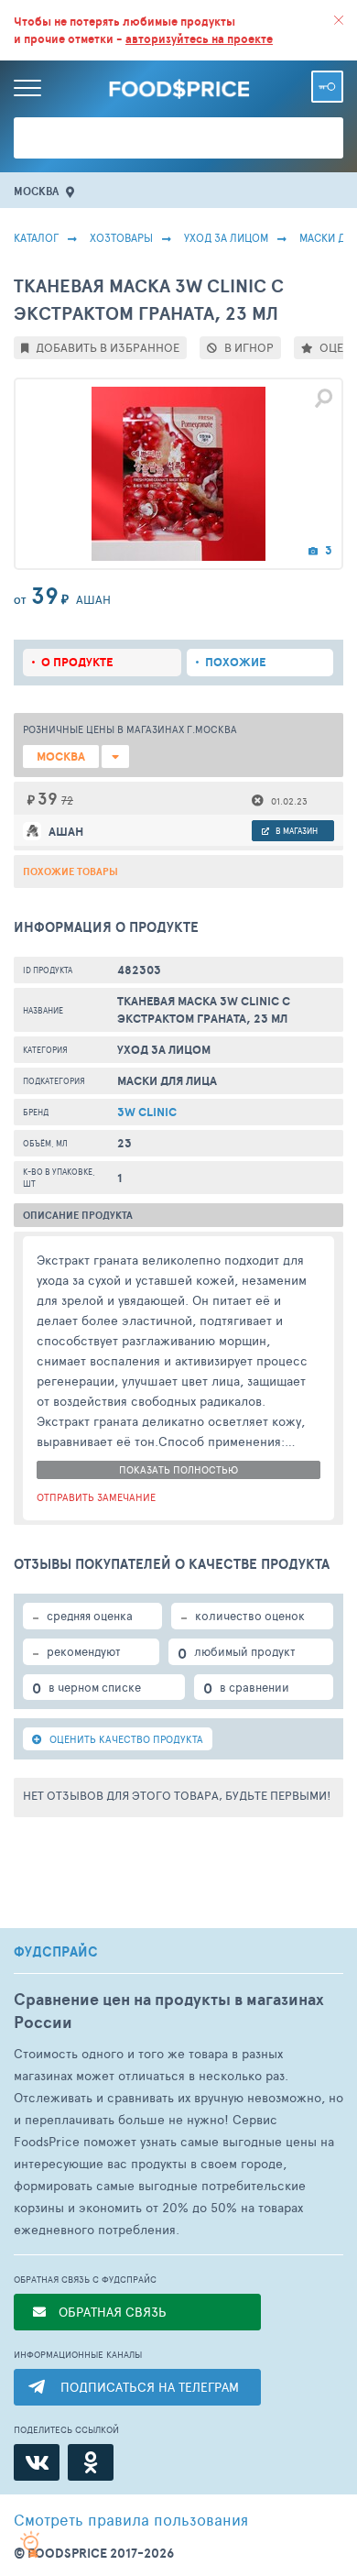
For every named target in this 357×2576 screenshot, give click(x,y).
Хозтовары (121, 237)
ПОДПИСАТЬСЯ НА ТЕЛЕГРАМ (150, 2387)
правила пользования (131, 2519)
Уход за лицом (226, 237)
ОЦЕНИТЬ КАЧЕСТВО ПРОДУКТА (125, 1739)
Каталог (36, 237)
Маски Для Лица (167, 1081)
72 (67, 800)
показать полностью (178, 1469)
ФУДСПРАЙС (56, 1952)
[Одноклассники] (91, 2462)
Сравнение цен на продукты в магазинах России (169, 2011)
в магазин (296, 831)
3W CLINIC (147, 1112)
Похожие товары (70, 871)
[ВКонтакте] (37, 2462)
